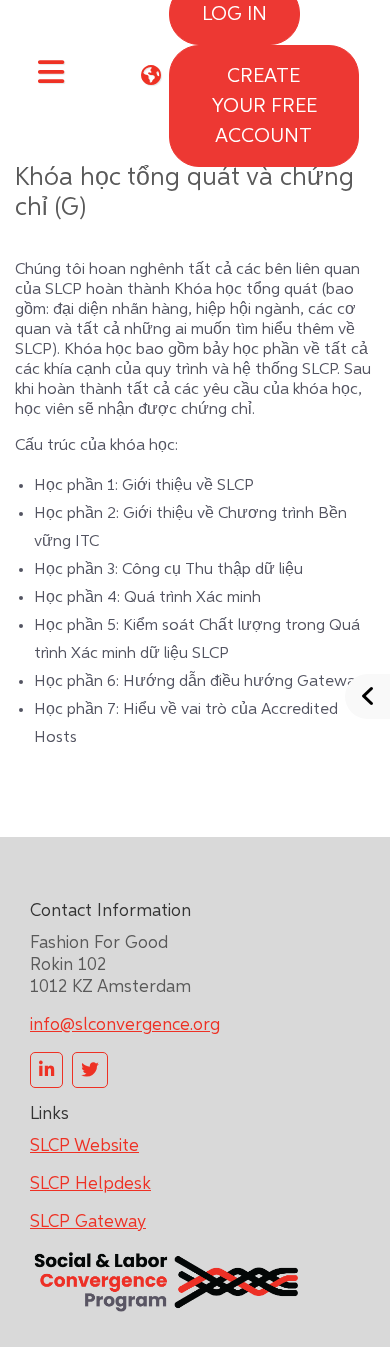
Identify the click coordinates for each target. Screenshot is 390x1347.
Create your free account (264, 106)
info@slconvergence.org (125, 1025)
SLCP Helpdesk (90, 1184)
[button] (151, 75)
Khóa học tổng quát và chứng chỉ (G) (184, 193)
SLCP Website (84, 1146)
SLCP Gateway (88, 1222)
